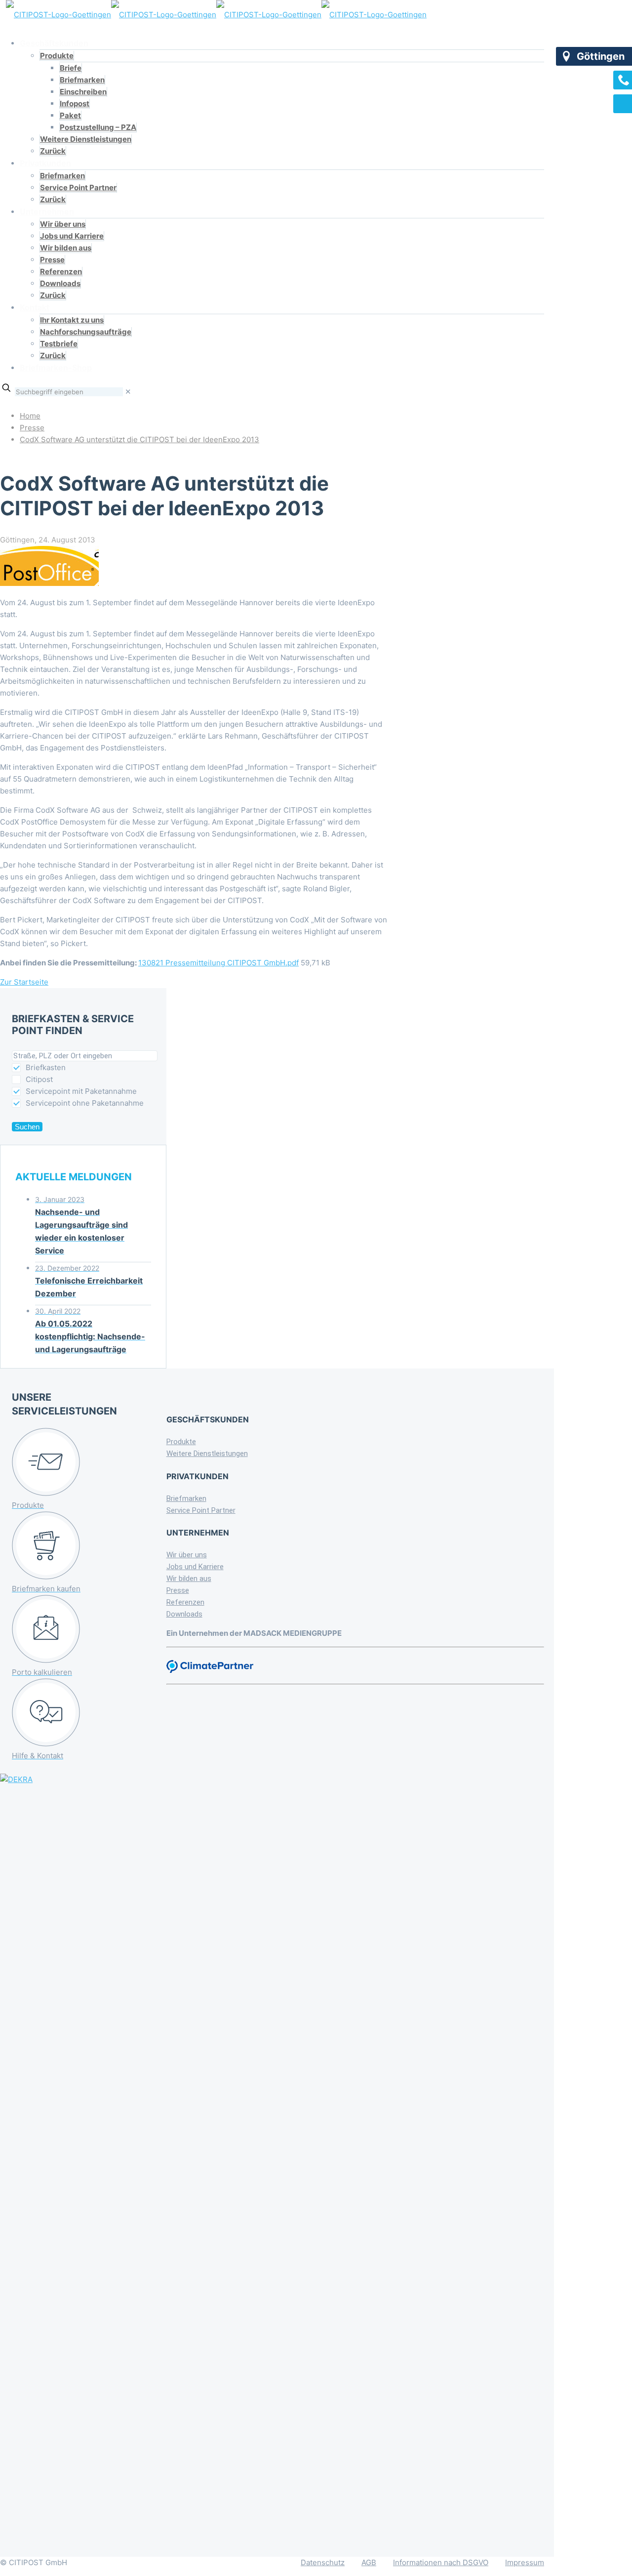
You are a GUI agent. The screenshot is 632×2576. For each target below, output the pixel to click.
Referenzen (185, 1602)
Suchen (27, 1127)
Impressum (525, 2562)
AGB (369, 2562)
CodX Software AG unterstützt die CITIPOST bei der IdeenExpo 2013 (139, 439)
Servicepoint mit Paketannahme (81, 1091)
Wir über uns (187, 1555)
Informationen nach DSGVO (441, 2562)
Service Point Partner (201, 1510)
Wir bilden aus (189, 1579)
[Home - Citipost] (216, 15)
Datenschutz (323, 2562)
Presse (32, 428)
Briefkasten (46, 1067)
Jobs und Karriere (195, 1567)
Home (30, 416)
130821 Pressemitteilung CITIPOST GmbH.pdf (218, 963)
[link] (128, 392)
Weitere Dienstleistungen (207, 1454)
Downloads (184, 1614)
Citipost (39, 1079)
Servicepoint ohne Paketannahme (85, 1103)
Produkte (181, 1442)
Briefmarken (186, 1498)
